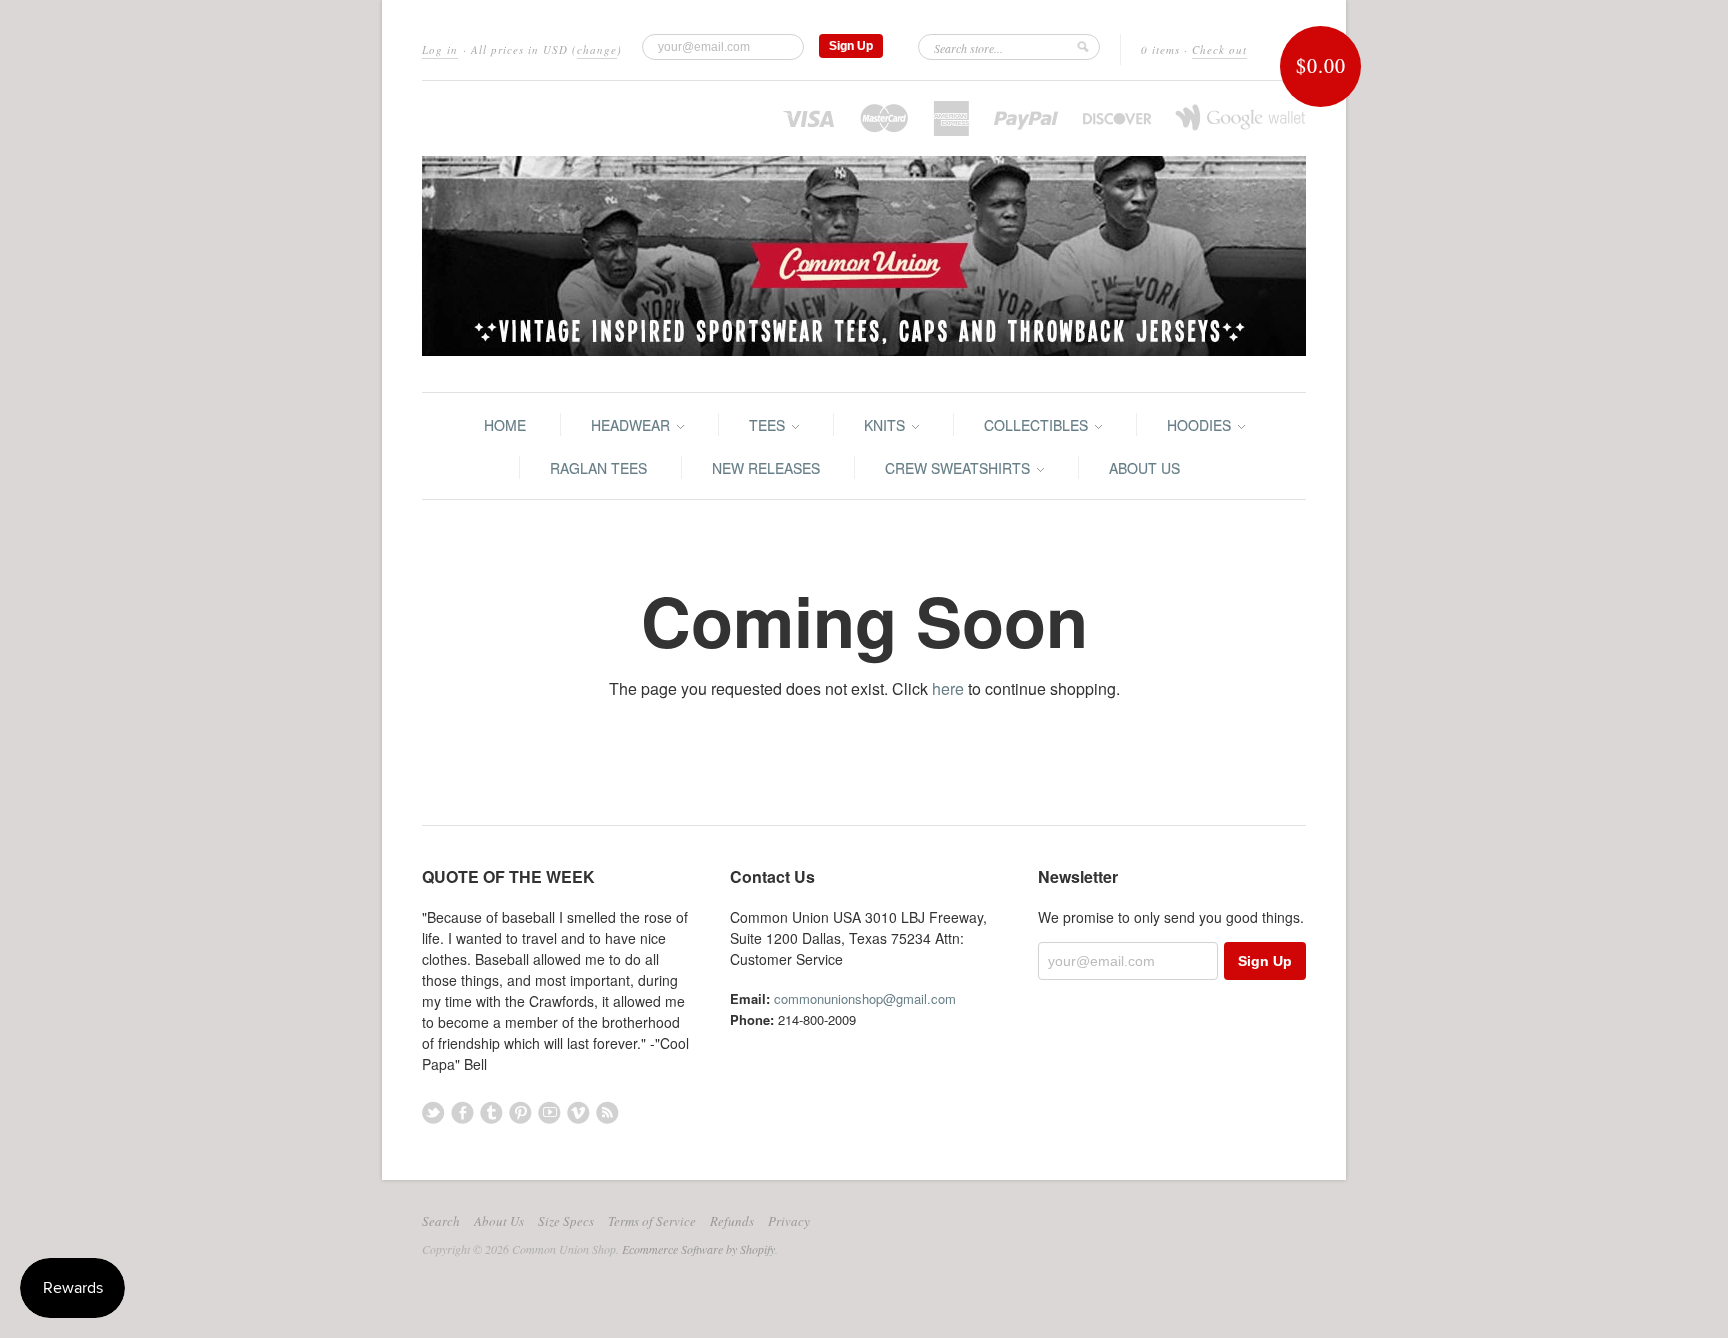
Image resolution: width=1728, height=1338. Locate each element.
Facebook (462, 1112)
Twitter (433, 1112)
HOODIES (1201, 425)
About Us (499, 1221)
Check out (1219, 49)
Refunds (732, 1221)
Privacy (789, 1221)
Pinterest (520, 1112)
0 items (1160, 49)
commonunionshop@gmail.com (865, 998)
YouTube (549, 1112)
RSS (607, 1112)
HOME (505, 425)
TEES (769, 425)
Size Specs (566, 1221)
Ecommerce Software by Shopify (698, 1249)
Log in (440, 49)
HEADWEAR (632, 425)
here (948, 688)
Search (441, 1221)
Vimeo (578, 1112)
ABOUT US (1144, 468)
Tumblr (491, 1112)
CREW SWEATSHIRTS (959, 468)
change (597, 49)
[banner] (864, 236)
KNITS (886, 425)
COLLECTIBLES (1038, 425)
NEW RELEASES (766, 468)
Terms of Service (652, 1221)
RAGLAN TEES (598, 468)
